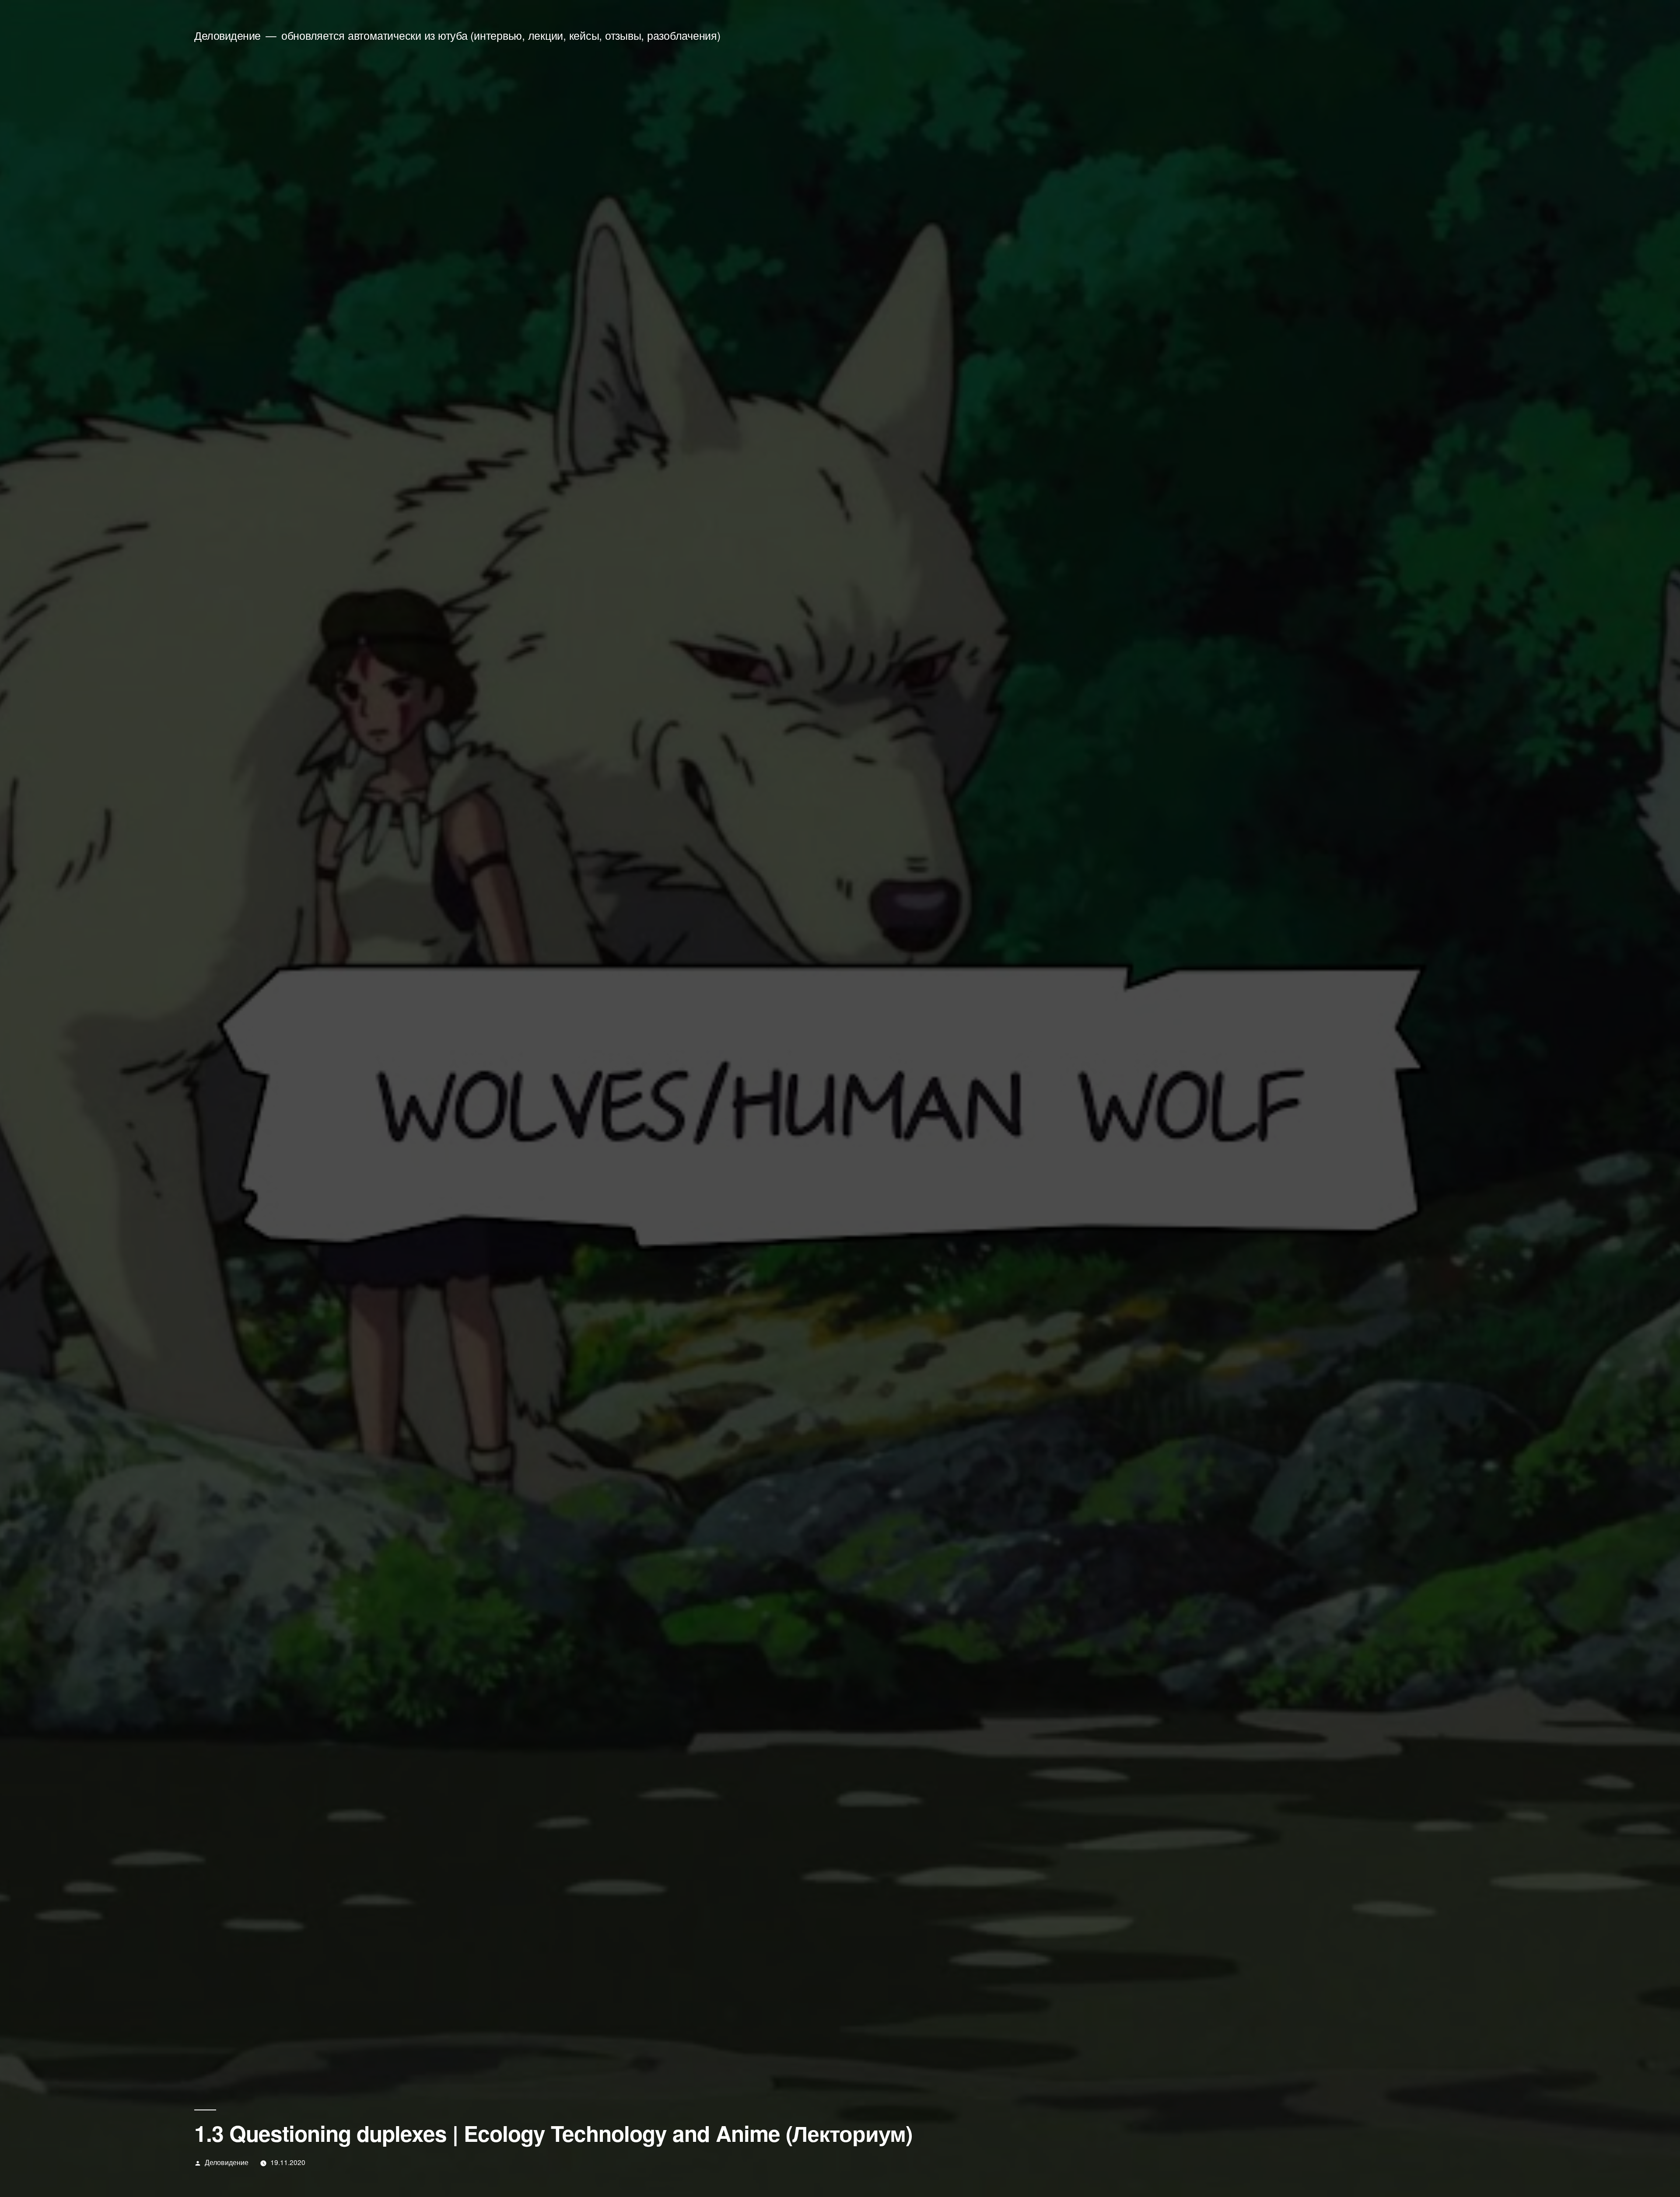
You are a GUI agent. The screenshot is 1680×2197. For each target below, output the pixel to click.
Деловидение (227, 35)
